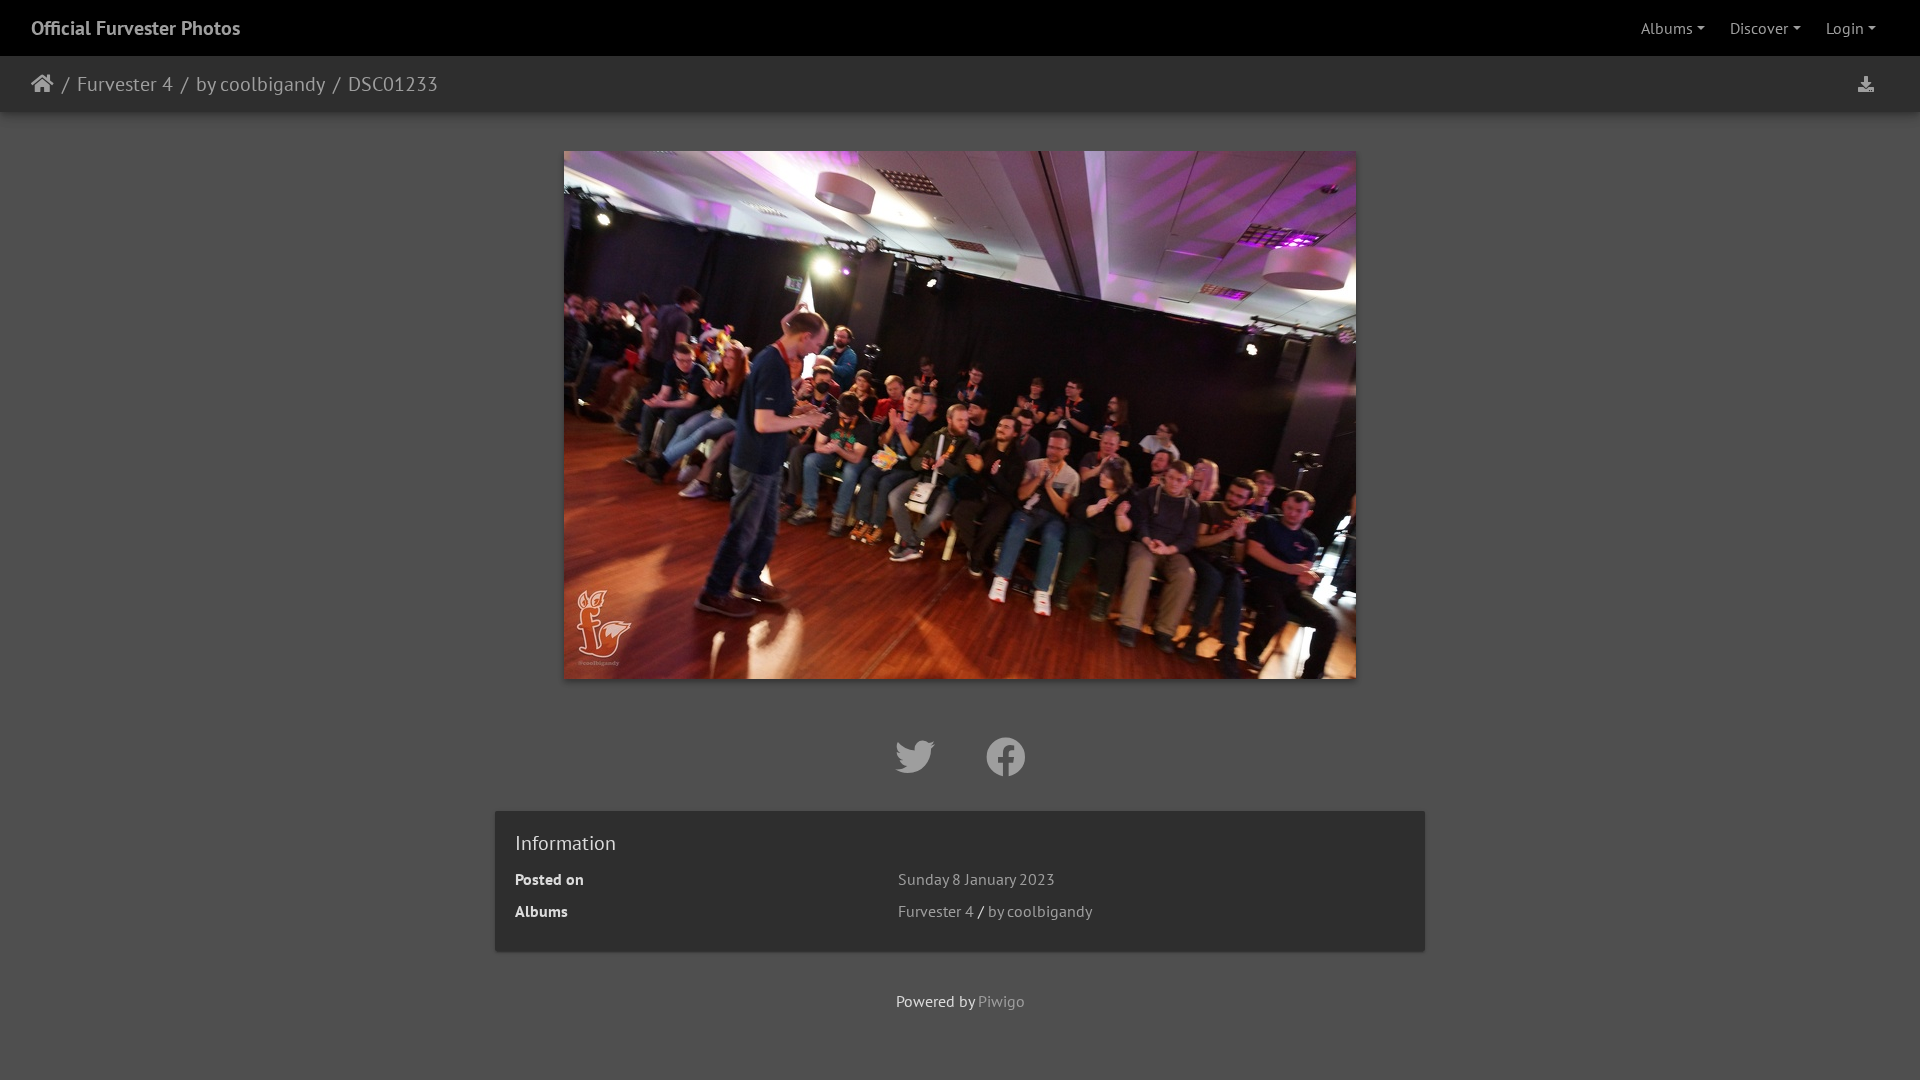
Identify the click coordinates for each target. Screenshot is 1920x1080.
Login (1845, 28)
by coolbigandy (260, 84)
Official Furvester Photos (135, 28)
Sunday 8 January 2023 (976, 879)
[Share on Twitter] (920, 757)
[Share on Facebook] (1006, 757)
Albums (1667, 28)
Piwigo (1001, 1001)
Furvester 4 (125, 84)
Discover (1759, 28)
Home (42, 84)
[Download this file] (1866, 84)
